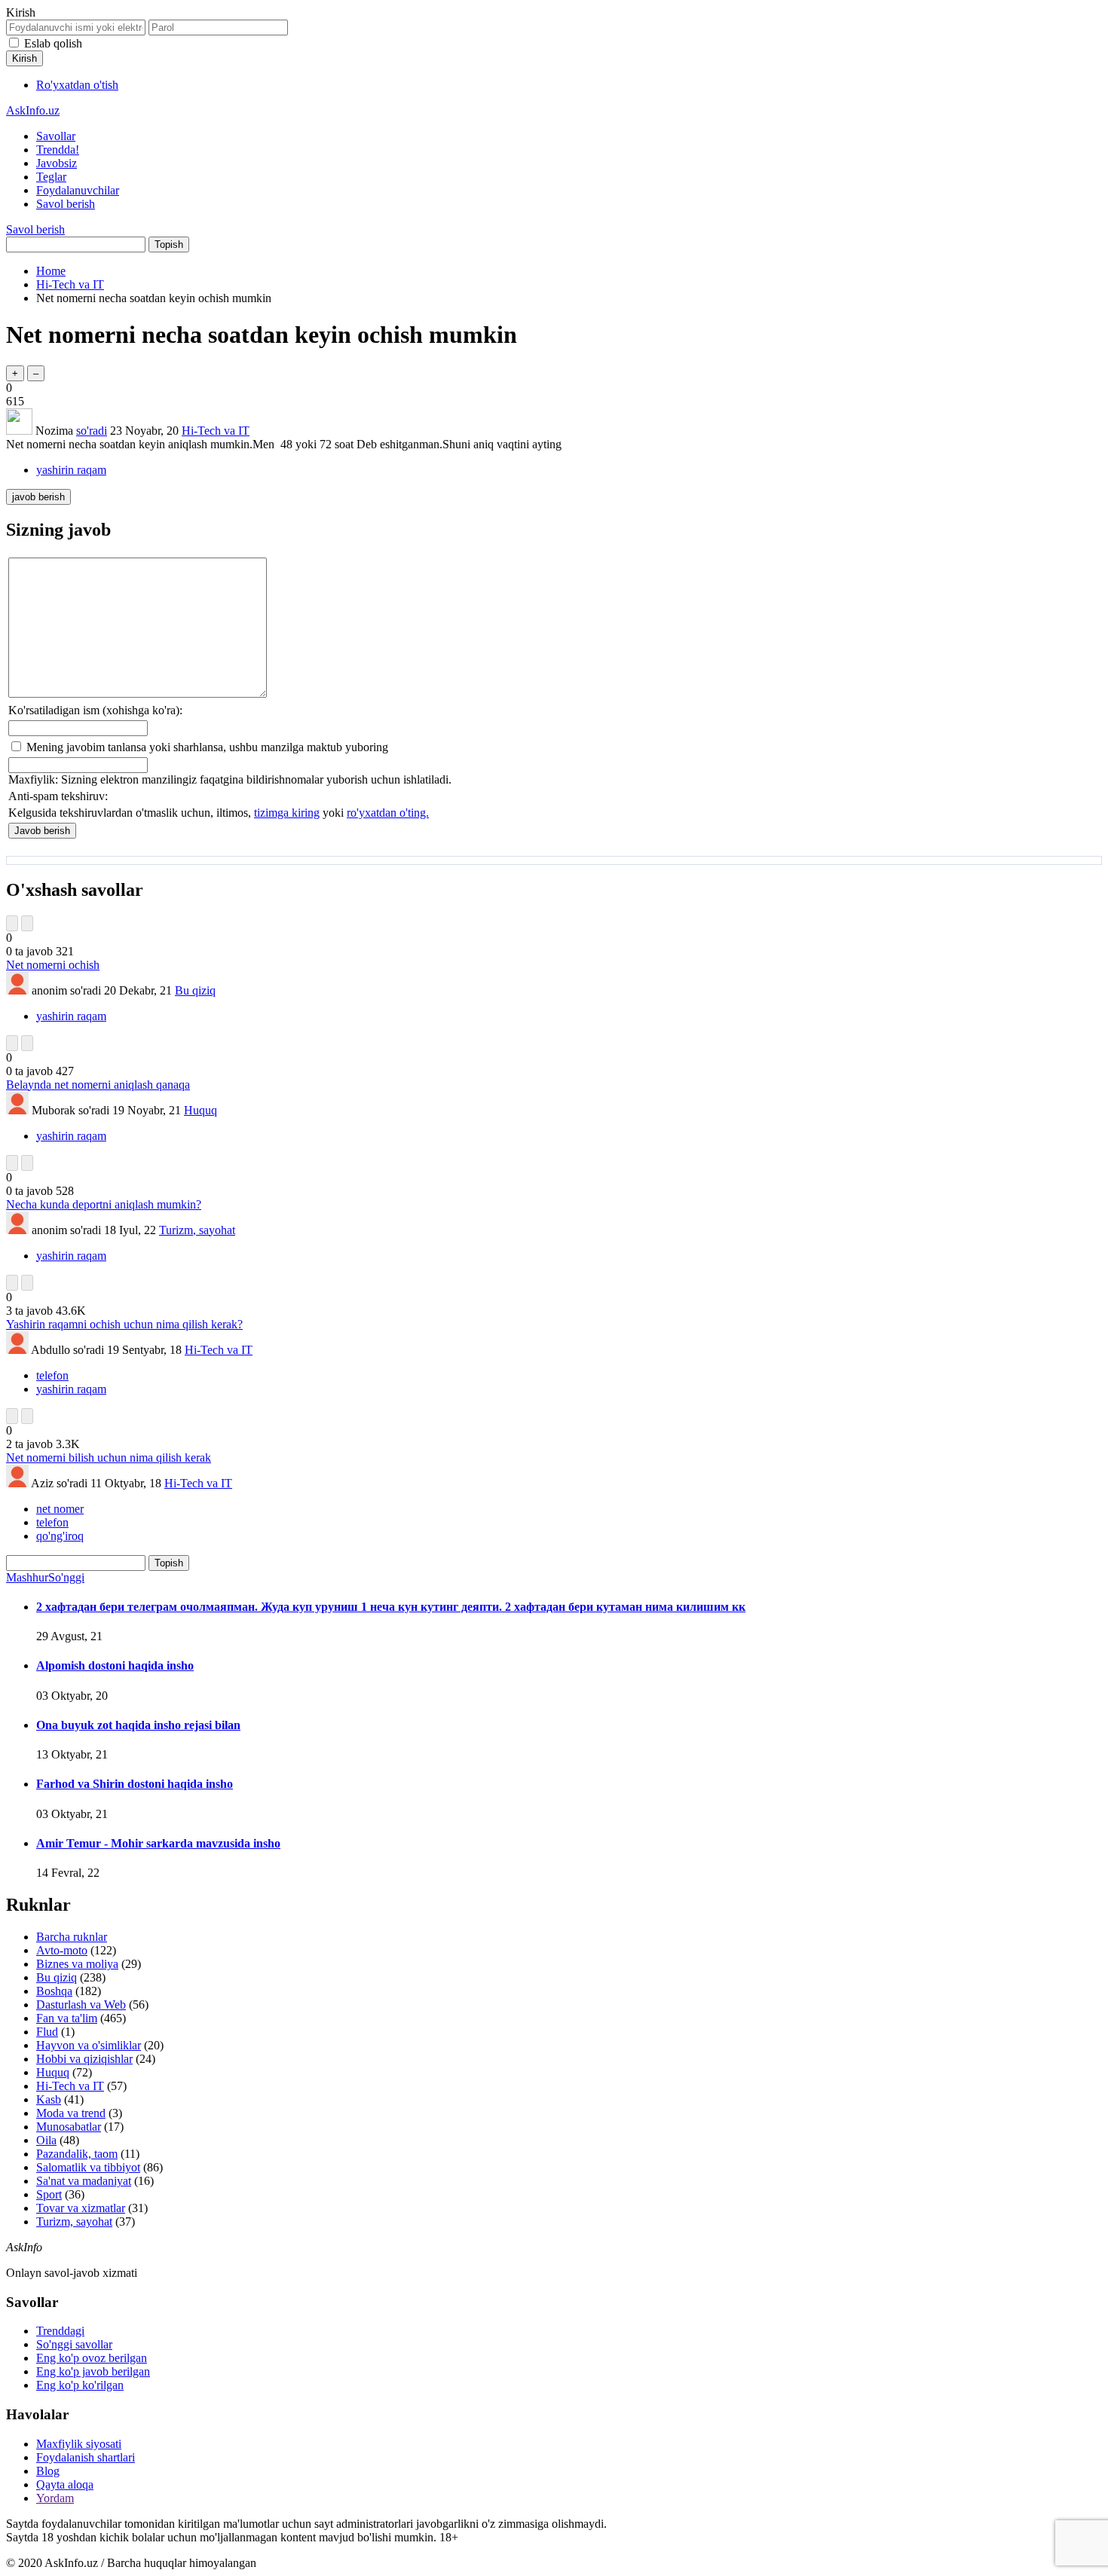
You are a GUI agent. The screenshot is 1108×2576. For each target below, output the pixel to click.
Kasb (49, 2099)
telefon (52, 1375)
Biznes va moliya (77, 1964)
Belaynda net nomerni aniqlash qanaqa (98, 1085)
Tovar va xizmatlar (81, 2208)
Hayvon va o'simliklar (89, 2045)
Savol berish (66, 204)
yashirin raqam (71, 470)
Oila (46, 2140)
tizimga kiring (287, 813)
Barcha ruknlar (72, 1937)
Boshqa (54, 1991)
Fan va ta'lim (67, 2018)
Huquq (200, 1110)
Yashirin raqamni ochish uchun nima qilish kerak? (124, 1324)
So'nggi (66, 1577)
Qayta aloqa (65, 2484)
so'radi (92, 431)
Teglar (51, 177)
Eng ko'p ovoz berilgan (92, 2358)
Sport (49, 2194)
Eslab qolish (53, 43)
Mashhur (27, 1577)
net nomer (60, 1509)
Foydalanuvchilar (78, 190)
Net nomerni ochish (53, 965)
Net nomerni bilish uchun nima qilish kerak (109, 1458)
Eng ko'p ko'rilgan (80, 2385)
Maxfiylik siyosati (79, 2444)
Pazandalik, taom (77, 2154)
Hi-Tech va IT (216, 431)
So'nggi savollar (74, 2344)
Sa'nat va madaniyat (84, 2181)
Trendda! (58, 150)
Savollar (56, 136)
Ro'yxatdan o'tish (77, 85)
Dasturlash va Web (81, 2005)
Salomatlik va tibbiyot (88, 2167)
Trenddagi (60, 2331)
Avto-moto (62, 1950)
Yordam (55, 2498)
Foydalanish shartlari (86, 2457)
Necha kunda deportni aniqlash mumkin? (104, 1204)
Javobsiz (57, 163)
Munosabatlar (69, 2127)
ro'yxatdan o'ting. (388, 813)
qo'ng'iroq (60, 1536)
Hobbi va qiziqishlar (84, 2059)
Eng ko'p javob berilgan (93, 2371)
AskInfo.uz (33, 110)
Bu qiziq (195, 990)
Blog (48, 2471)
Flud (47, 2032)
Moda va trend (71, 2113)
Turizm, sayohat (197, 1230)
